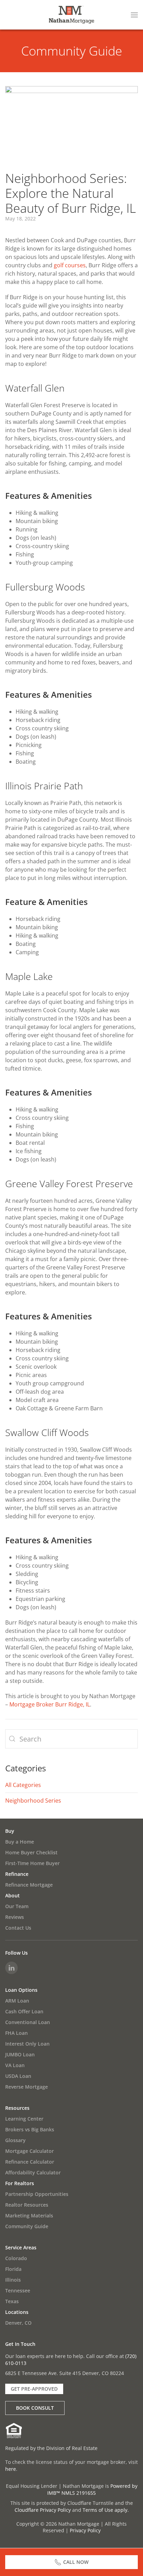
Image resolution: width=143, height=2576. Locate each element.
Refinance (17, 1874)
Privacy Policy (85, 2530)
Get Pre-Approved (34, 2389)
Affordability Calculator (33, 2172)
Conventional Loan (28, 2022)
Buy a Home (20, 1842)
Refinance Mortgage (29, 1885)
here (11, 2469)
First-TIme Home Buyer (32, 1863)
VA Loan (15, 2065)
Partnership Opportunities (37, 2194)
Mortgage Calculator (30, 2151)
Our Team (17, 1906)
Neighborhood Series (33, 1801)
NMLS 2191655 (79, 2493)
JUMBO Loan (20, 2054)
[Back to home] (71, 15)
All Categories (23, 1785)
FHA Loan (16, 2033)
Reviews (15, 1917)
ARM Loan (17, 2001)
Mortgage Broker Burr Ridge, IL (50, 1704)
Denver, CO (18, 2323)
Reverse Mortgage (27, 2087)
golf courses (70, 265)
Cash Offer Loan (24, 2011)
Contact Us (18, 1928)
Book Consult (35, 2408)
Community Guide (72, 51)
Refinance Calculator (30, 2162)
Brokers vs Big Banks (30, 2129)
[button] (134, 15)
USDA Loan (18, 2076)
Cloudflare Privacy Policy (43, 2510)
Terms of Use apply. (106, 2510)
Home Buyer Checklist (31, 1852)
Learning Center (24, 2119)
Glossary (15, 2140)
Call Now (76, 2562)
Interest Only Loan (27, 2044)
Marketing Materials (29, 2216)
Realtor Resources (27, 2205)
